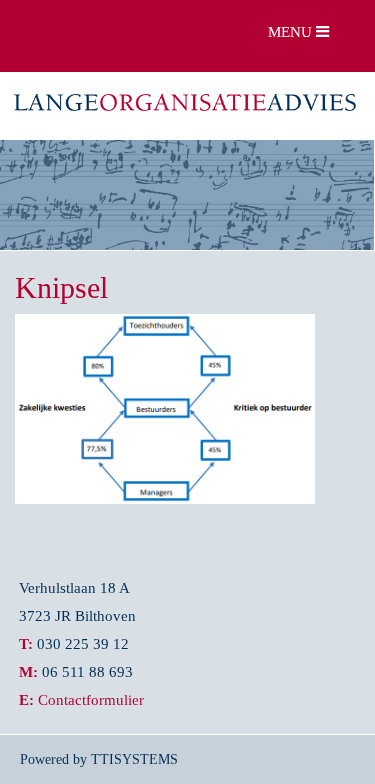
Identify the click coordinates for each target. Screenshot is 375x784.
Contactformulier (91, 699)
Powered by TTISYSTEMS (99, 759)
